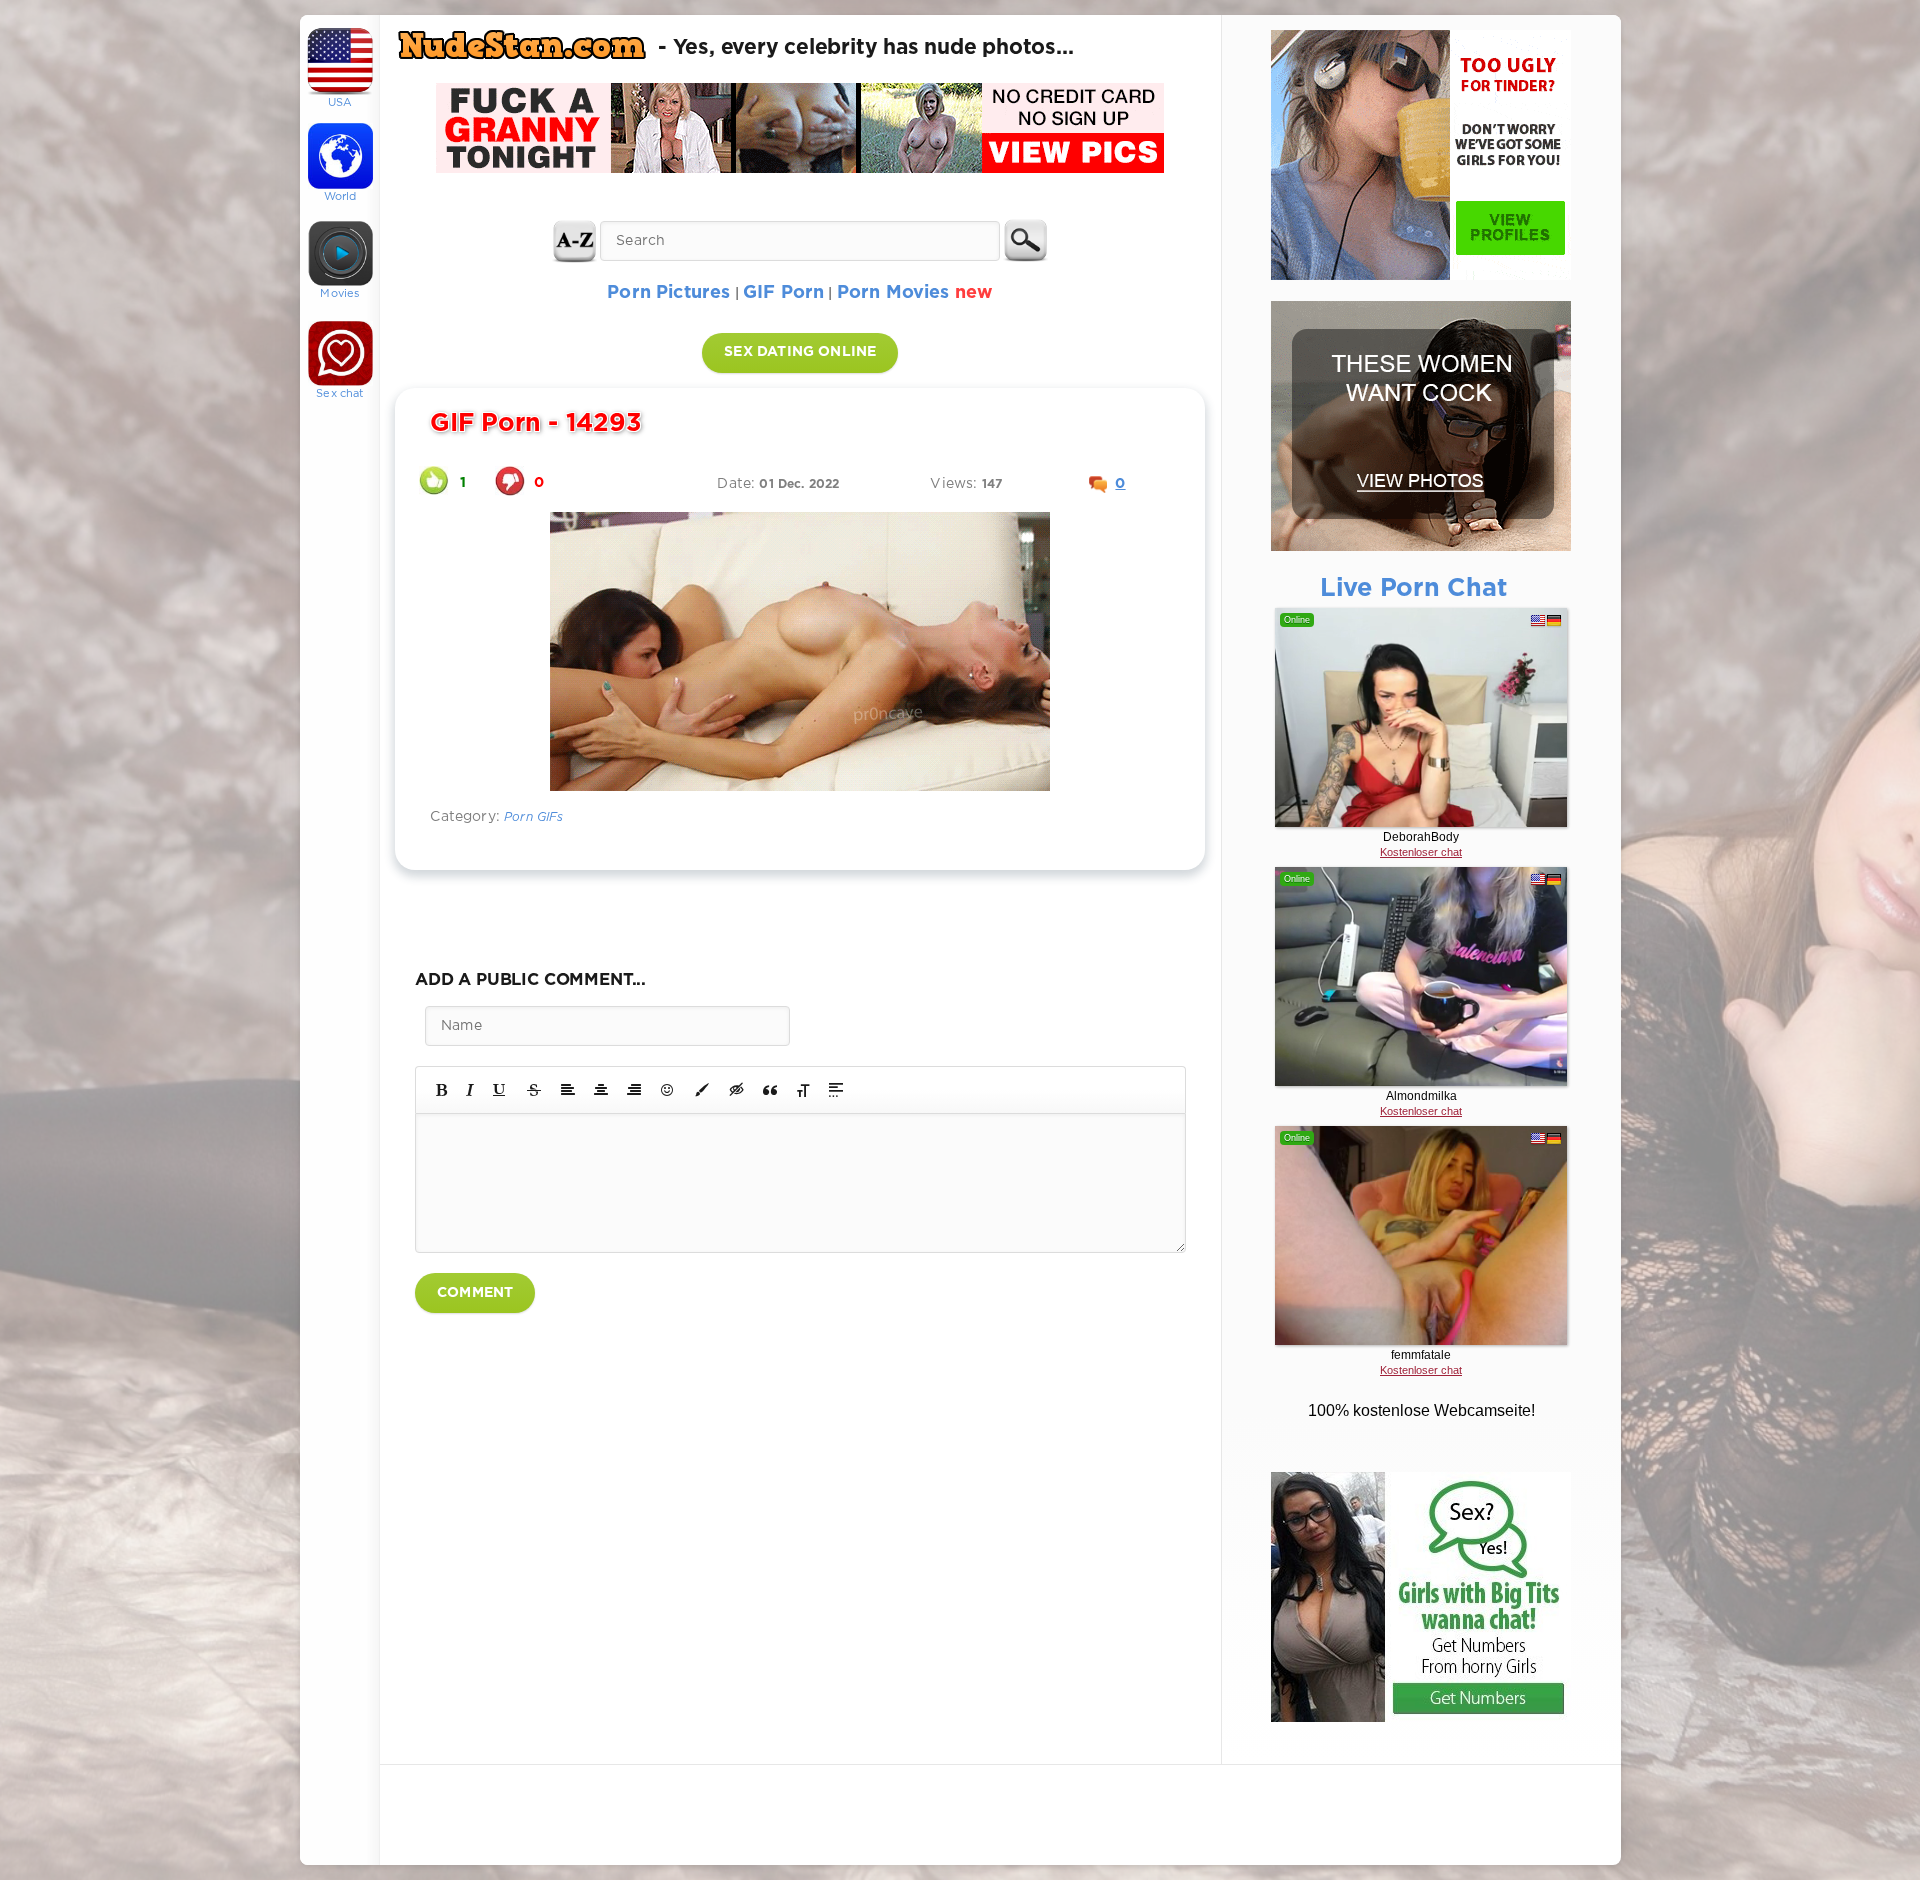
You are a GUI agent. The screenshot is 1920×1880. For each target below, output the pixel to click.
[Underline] (500, 1090)
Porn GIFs (534, 817)
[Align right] (634, 1090)
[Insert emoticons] (668, 1090)
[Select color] (702, 1090)
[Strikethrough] (534, 1090)
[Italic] (470, 1090)
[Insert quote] (770, 1090)
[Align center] (601, 1090)
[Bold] (441, 1090)
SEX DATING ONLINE (800, 352)
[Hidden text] (737, 1090)
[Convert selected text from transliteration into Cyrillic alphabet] (803, 1090)
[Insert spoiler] (836, 1090)
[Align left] (568, 1090)
